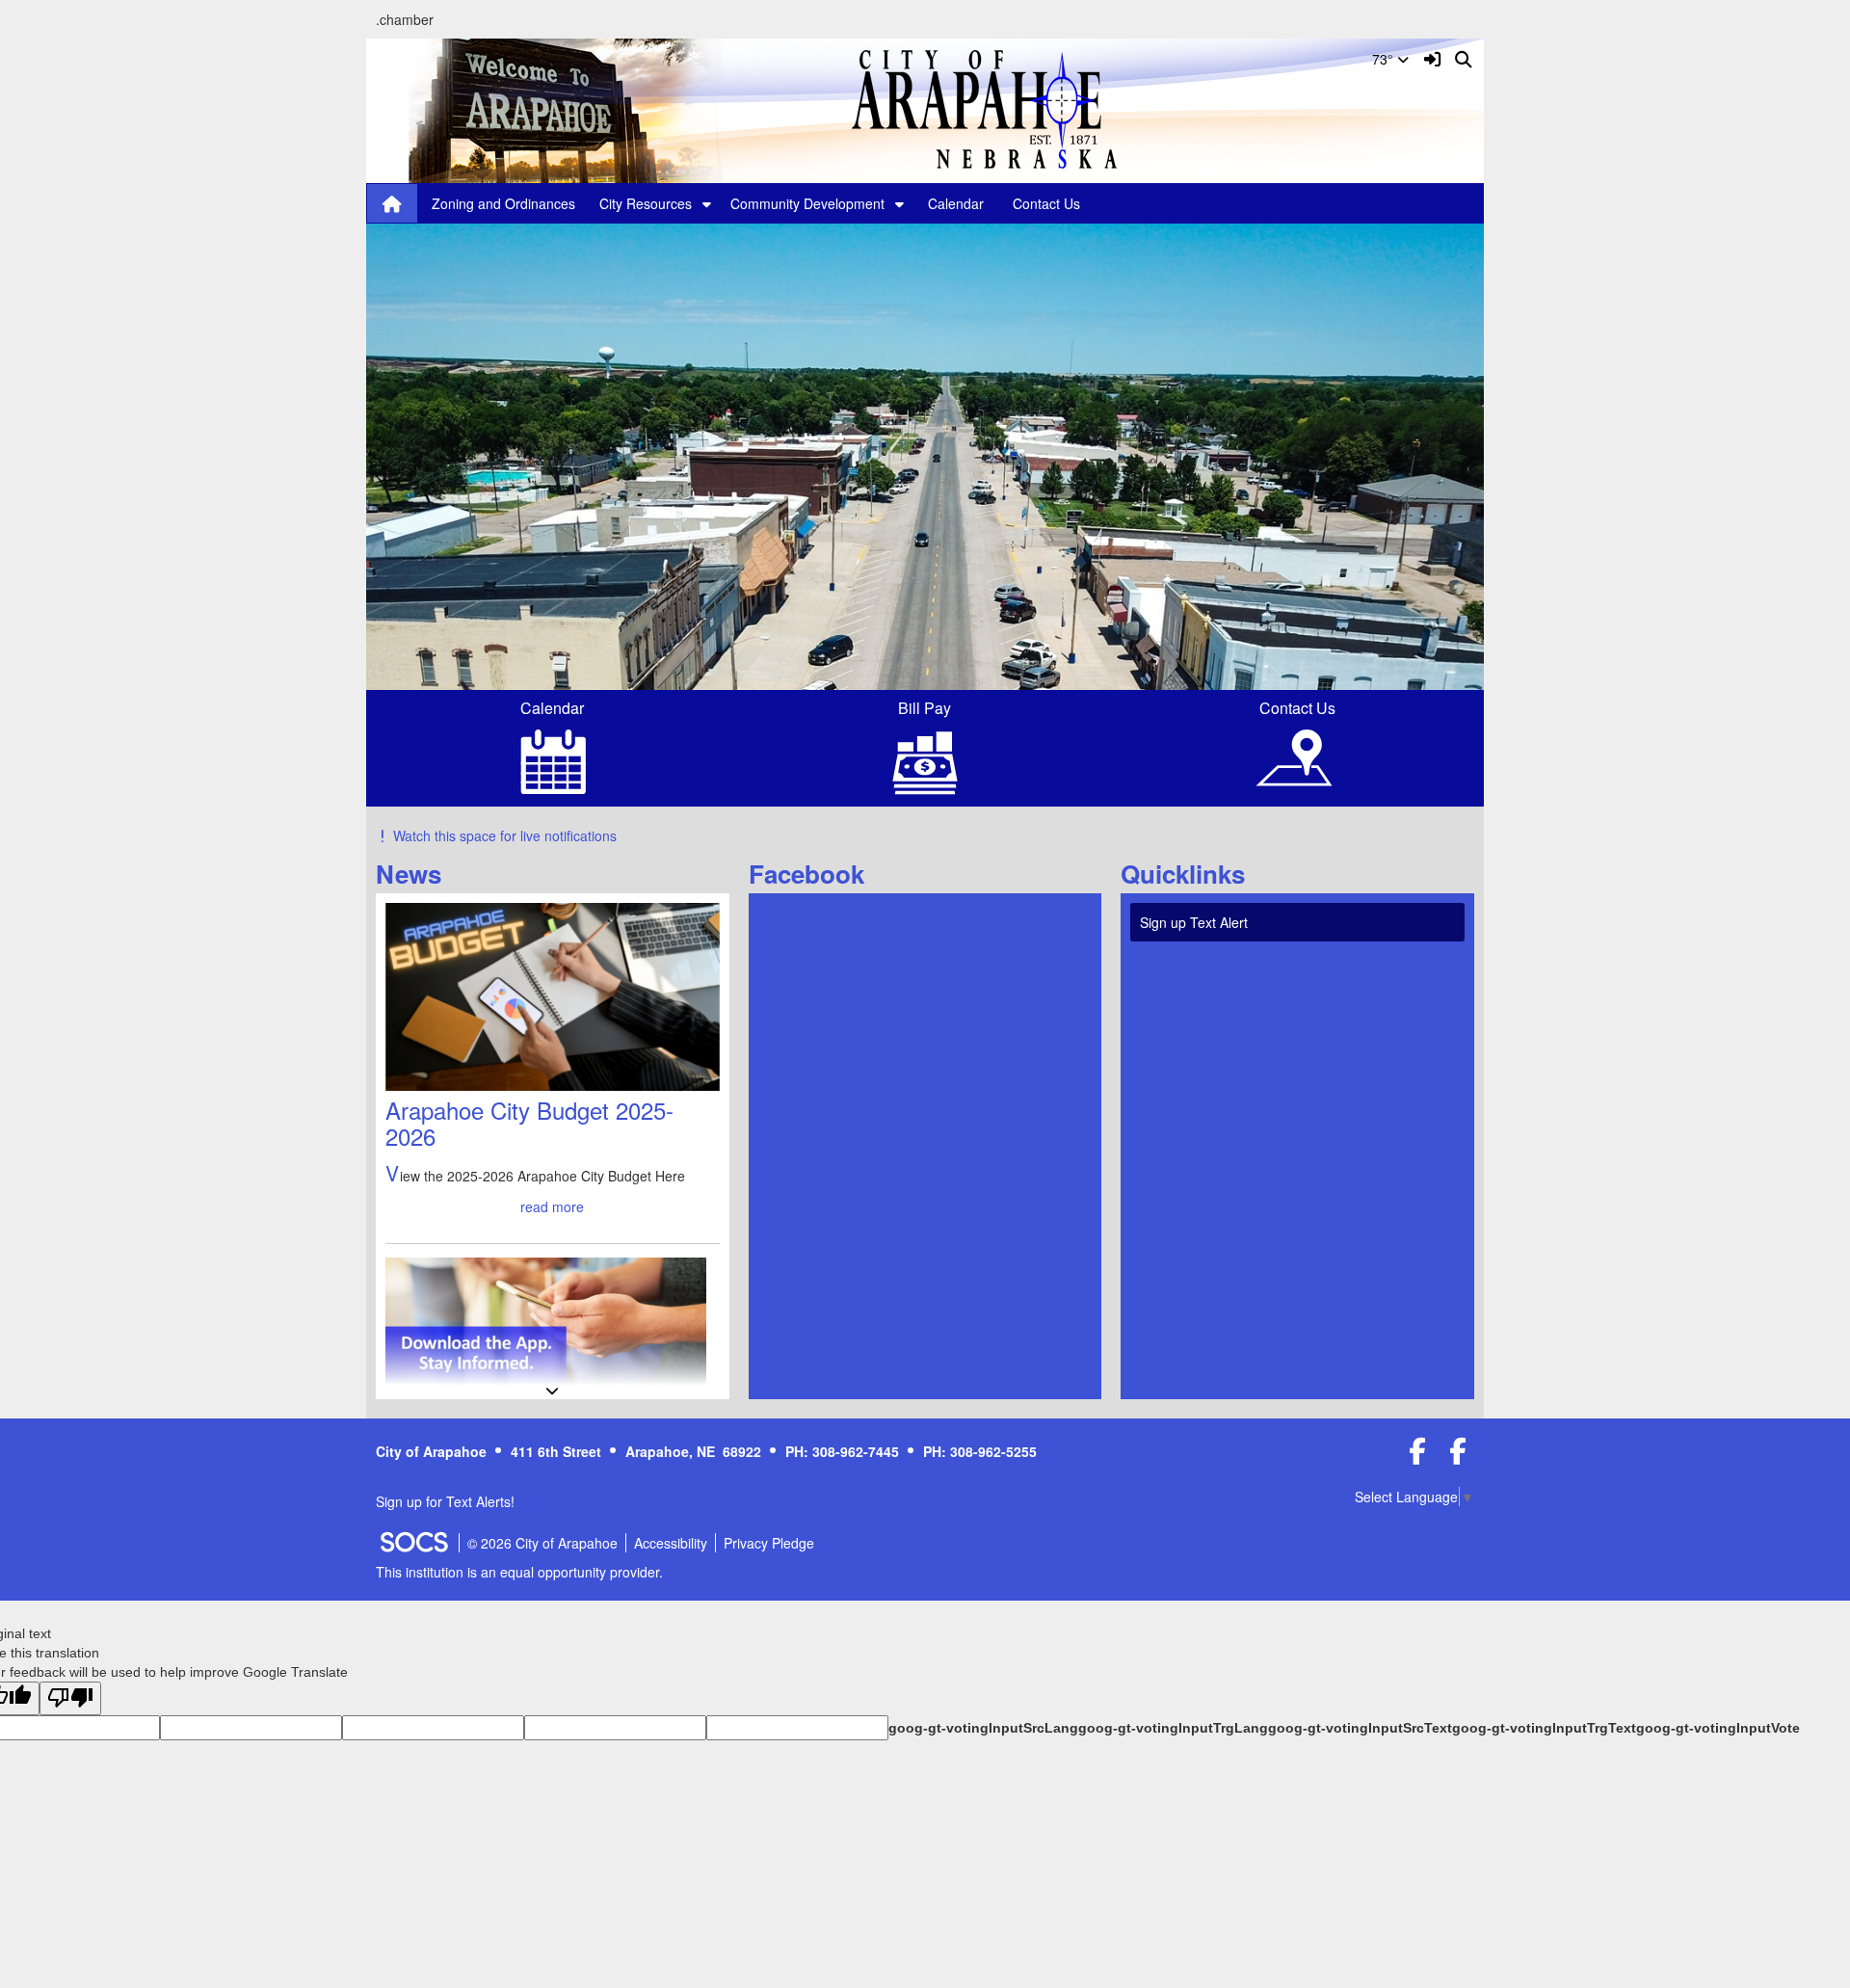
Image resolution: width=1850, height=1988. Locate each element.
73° (1385, 59)
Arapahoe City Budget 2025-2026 (529, 1122)
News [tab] (415, 874)
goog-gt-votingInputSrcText (1360, 1728)
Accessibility (671, 1543)
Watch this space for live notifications (505, 835)
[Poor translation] (70, 1698)
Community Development (807, 203)
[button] (707, 203)
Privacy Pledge (769, 1543)
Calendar (956, 203)
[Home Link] (392, 203)
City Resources (646, 203)
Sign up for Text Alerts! (445, 1501)
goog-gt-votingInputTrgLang (1173, 1728)
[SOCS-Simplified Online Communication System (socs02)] (413, 1543)
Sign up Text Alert (1194, 922)
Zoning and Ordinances (503, 203)
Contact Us (1046, 203)
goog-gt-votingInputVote (1718, 1728)
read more (552, 1206)
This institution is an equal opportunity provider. (519, 1572)
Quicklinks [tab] (1189, 874)
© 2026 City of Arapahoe (542, 1543)
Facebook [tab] (813, 874)
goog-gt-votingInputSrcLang (983, 1728)
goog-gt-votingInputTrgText (1544, 1728)
